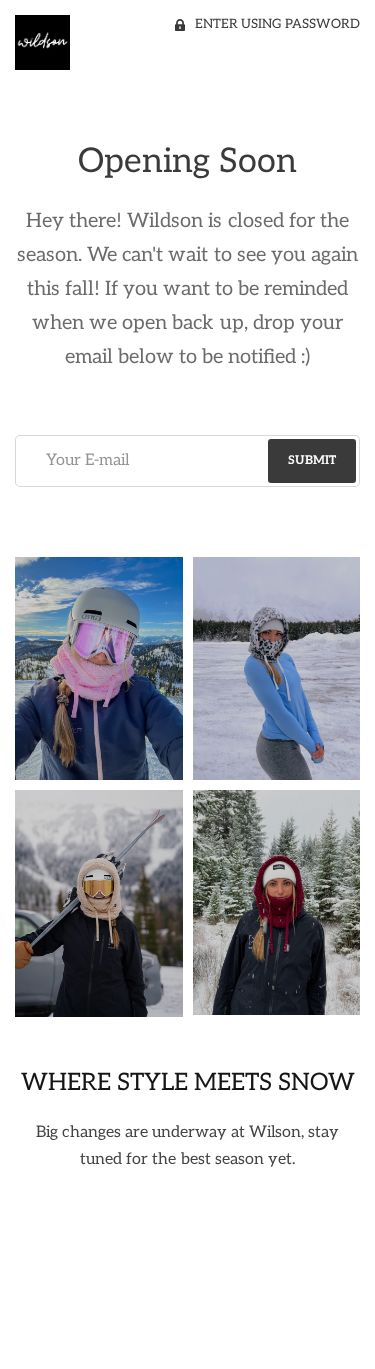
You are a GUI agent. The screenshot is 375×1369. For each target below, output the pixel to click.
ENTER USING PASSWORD (277, 24)
